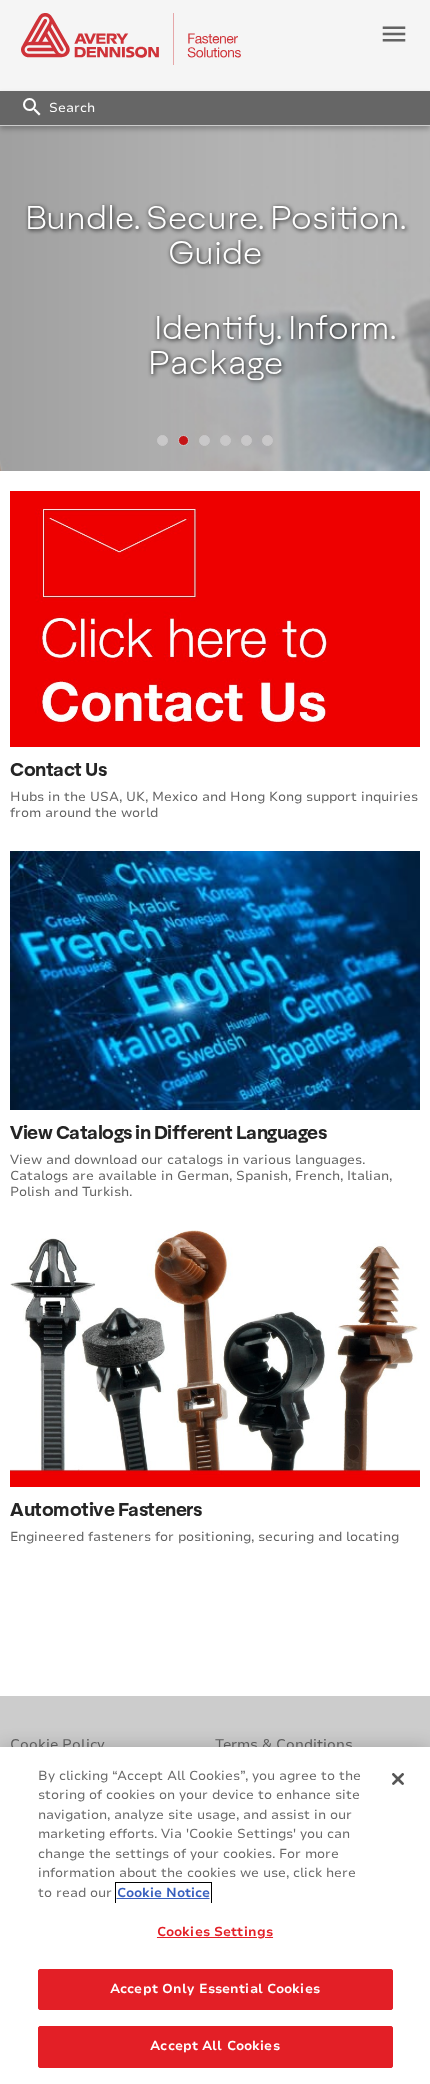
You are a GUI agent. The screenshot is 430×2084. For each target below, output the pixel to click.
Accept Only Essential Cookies (215, 1989)
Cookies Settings (215, 1932)
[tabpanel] (215, 298)
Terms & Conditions (284, 1744)
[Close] (398, 1779)
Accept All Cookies (214, 2046)
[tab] (162, 440)
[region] (215, 1915)
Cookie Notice (163, 1893)
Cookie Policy (57, 1744)
